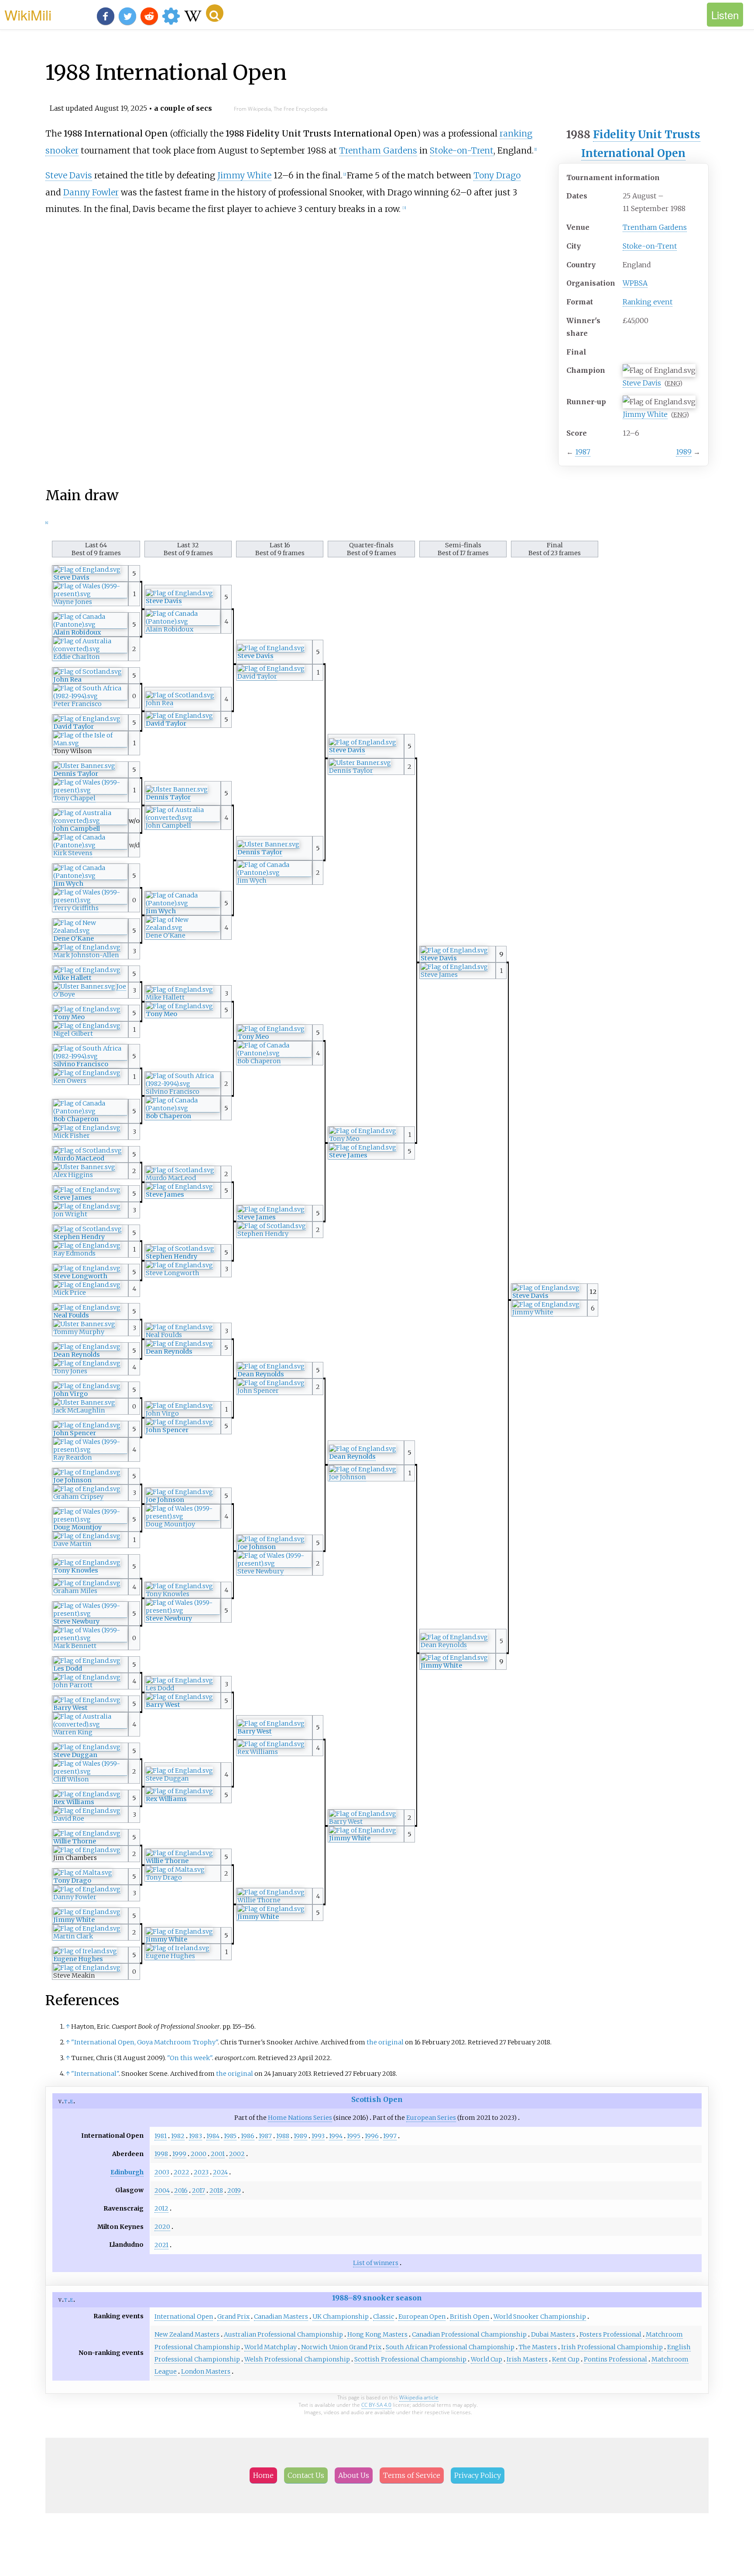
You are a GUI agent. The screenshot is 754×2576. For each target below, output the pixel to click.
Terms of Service (412, 2475)
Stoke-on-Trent (650, 246)
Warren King (73, 1732)
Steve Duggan (75, 1755)
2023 (201, 2172)
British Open (470, 2317)
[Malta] (175, 1870)
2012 (161, 2208)
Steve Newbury (260, 1571)
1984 (213, 2136)
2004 (162, 2190)
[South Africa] (90, 696)
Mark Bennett (75, 1646)
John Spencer (258, 1391)
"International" (95, 2074)
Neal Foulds (71, 1315)
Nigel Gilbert (73, 1034)
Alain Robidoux (170, 629)
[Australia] (90, 649)
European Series (431, 2118)
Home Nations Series (300, 2118)
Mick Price (70, 1293)
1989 (684, 452)
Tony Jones (70, 1371)
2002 (237, 2154)
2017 (199, 2190)
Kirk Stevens (73, 853)
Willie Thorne (75, 1841)
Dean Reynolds (169, 1351)
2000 (199, 2154)
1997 (390, 2136)
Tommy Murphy (79, 1332)
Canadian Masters (281, 2317)
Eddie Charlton (77, 657)
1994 (336, 2136)
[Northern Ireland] (360, 763)
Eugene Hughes (170, 1956)
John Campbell (168, 826)
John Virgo (70, 1394)
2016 (181, 2190)
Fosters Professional (610, 2334)
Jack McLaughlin (79, 1410)
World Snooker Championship (540, 2317)
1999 (179, 2154)
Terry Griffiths (76, 908)
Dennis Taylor (351, 771)
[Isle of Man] (90, 743)
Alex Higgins (73, 1175)
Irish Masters (527, 2359)
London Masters (206, 2371)
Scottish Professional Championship (410, 2359)
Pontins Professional (615, 2359)
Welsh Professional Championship (297, 2359)
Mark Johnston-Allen (86, 955)
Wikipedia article (419, 2397)
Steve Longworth (173, 1273)
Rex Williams (258, 1752)
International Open (633, 153)
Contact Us (306, 2475)
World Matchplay (271, 2347)
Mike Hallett (72, 978)
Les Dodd (68, 1668)
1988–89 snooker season (377, 2298)
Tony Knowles (76, 1570)
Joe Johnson (348, 1477)
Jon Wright (70, 1214)
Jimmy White (645, 414)
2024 (220, 2172)
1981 (161, 2136)
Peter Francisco (77, 704)
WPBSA (635, 283)
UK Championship (341, 2317)
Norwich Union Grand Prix (341, 2347)
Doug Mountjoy (170, 1524)
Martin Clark (73, 1936)
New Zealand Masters (187, 2334)
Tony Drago (497, 175)
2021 (161, 2245)
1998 (161, 2154)
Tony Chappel (74, 798)
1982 (178, 2136)
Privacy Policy (478, 2475)
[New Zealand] (183, 928)
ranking (516, 133)
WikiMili (28, 14)
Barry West (163, 1705)
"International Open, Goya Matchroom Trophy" (144, 2042)
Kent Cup (566, 2359)
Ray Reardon (73, 1457)
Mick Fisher (72, 1136)
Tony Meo (161, 1014)
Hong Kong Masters (377, 2334)
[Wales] (90, 594)
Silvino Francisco (81, 1064)
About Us (354, 2475)
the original (385, 2042)
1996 (372, 2136)
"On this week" (190, 2058)
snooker (62, 150)
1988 (283, 2136)
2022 (182, 2172)
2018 (216, 2190)
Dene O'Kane (166, 935)
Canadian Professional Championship (469, 2334)
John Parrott (73, 1685)
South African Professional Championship (450, 2347)
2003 (162, 2172)
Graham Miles (75, 1591)
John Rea (67, 679)
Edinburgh (127, 2172)
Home (263, 2475)
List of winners (376, 2263)
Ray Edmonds (74, 1253)
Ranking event (648, 302)
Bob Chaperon (259, 1061)
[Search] (215, 13)
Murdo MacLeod (79, 1158)
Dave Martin (72, 1544)
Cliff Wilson (71, 1779)
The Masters (538, 2347)
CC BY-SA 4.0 (376, 2405)
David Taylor (257, 676)
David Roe (69, 1819)
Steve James (439, 975)
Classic (384, 2317)
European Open (422, 2317)
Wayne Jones (73, 602)
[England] (87, 570)
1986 (248, 2136)
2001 (218, 2154)
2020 (162, 2227)
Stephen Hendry (263, 1234)
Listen (725, 15)
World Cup (487, 2359)
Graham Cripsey (78, 1497)
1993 (318, 2136)
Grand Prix (233, 2317)
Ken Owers (70, 1081)
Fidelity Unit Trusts (647, 135)
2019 (234, 2190)
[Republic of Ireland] (178, 1948)
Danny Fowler (91, 192)
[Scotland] (87, 672)
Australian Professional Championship (283, 2334)
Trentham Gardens (655, 227)
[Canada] (183, 622)
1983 (195, 2136)
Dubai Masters (553, 2334)
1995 (354, 2136)
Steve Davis (642, 383)
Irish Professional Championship (612, 2347)
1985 (230, 2136)
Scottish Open (377, 2099)
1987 (583, 452)
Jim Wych (252, 880)
